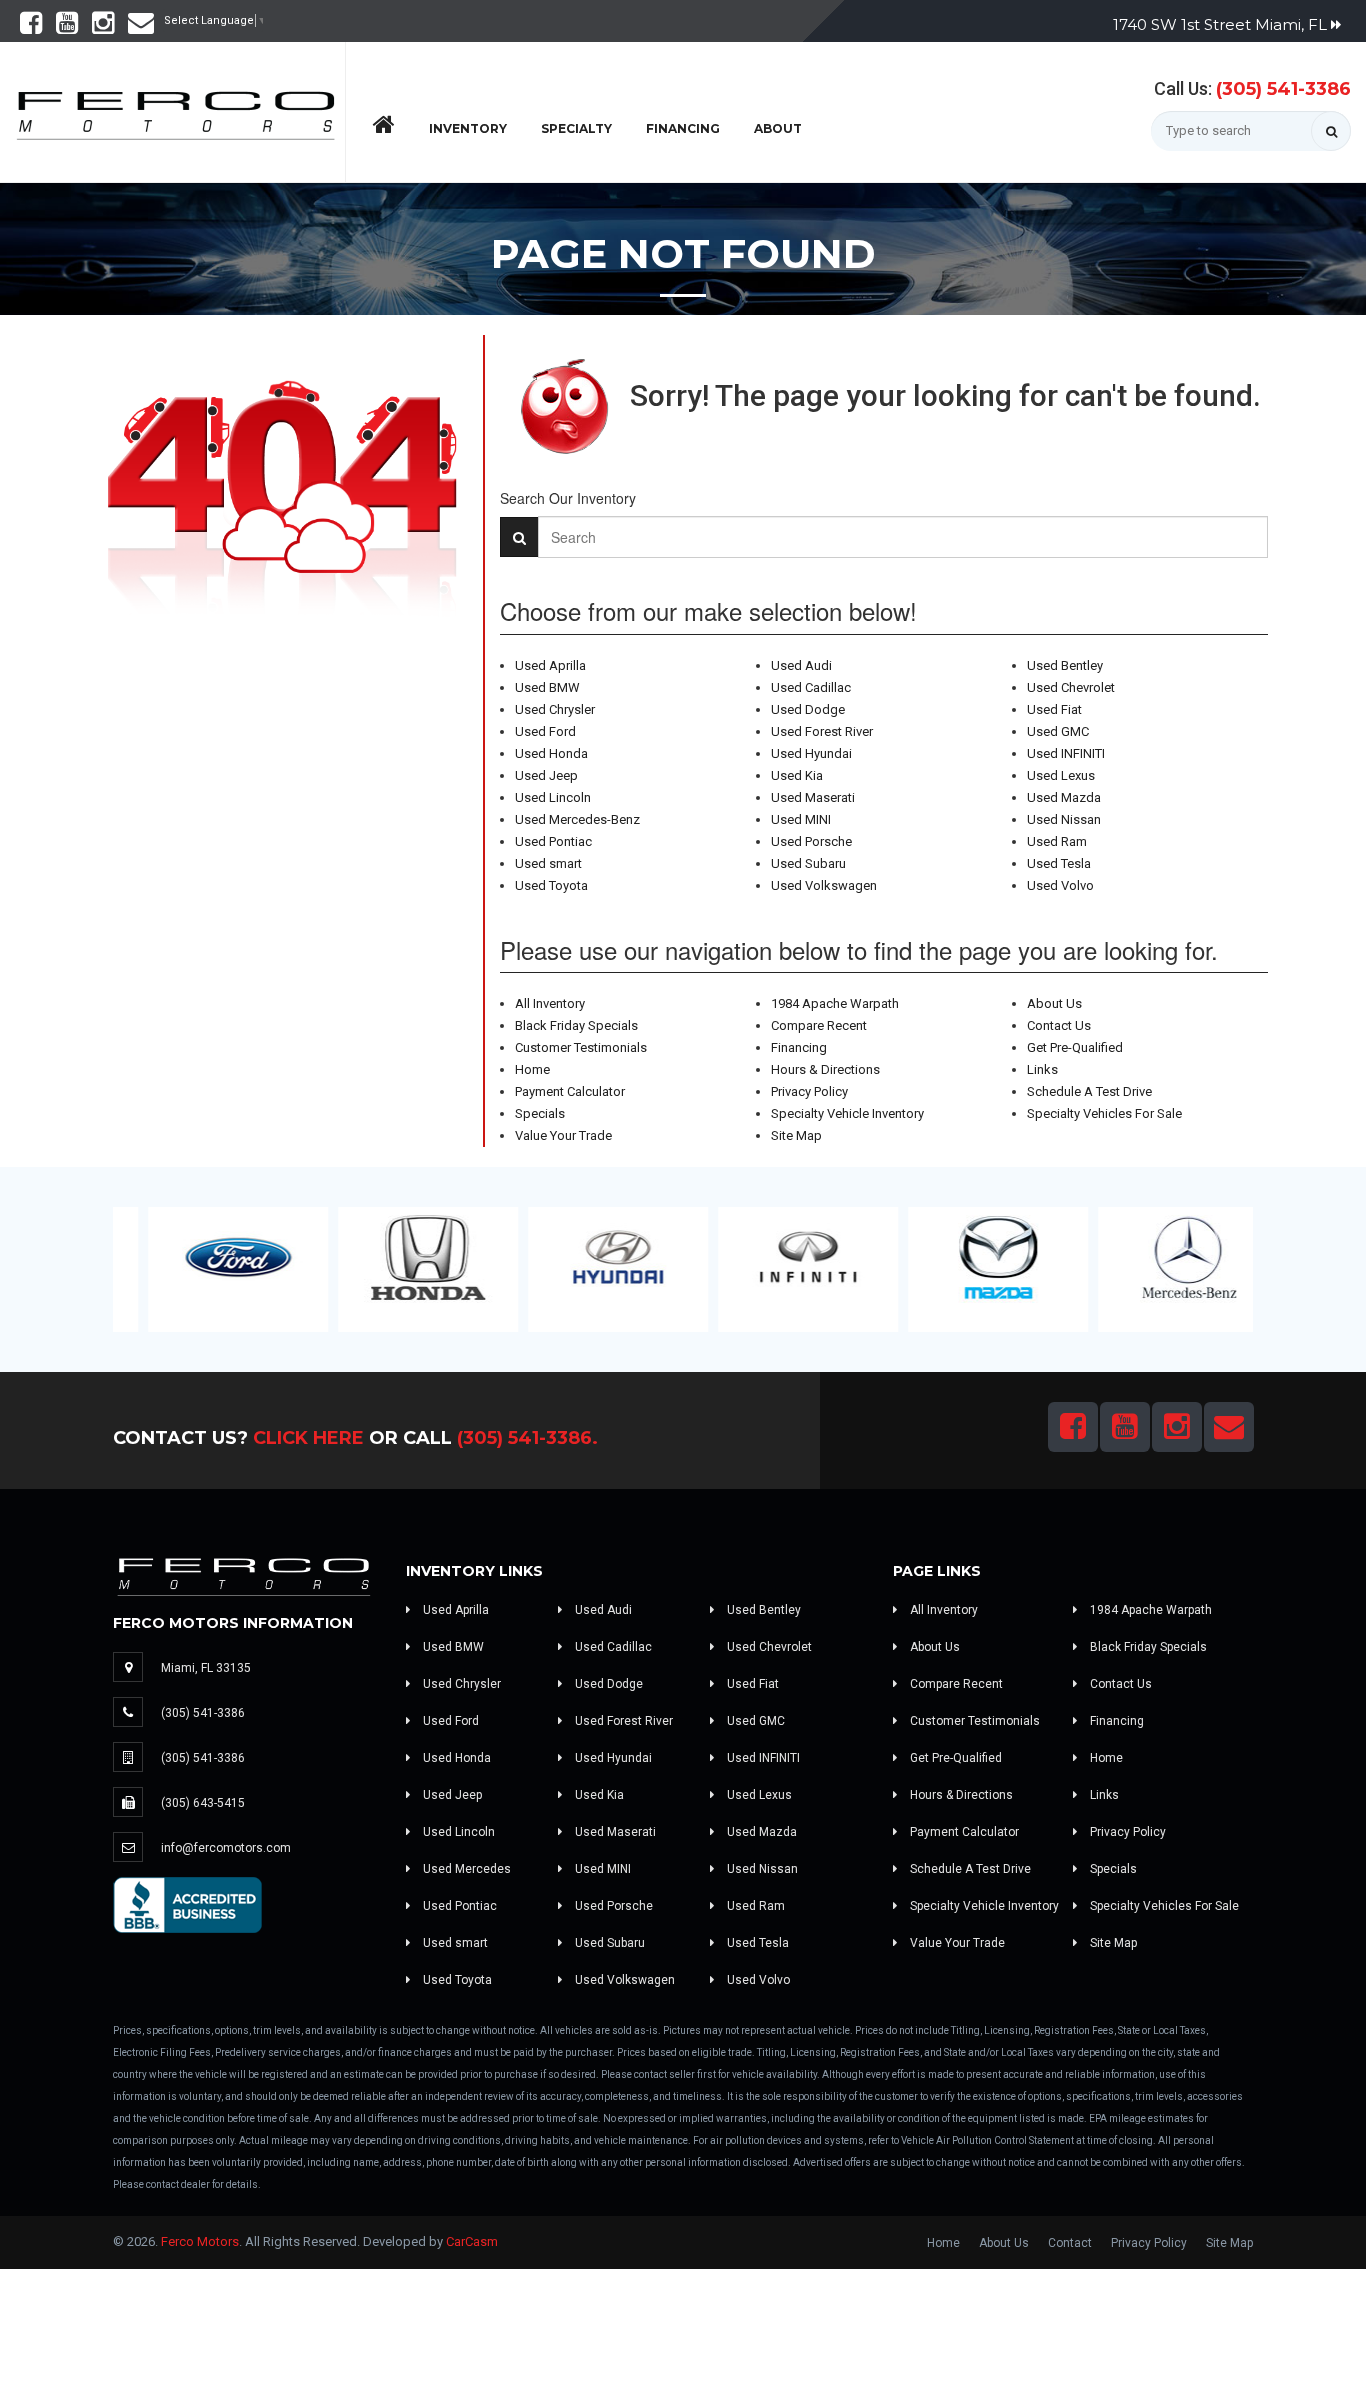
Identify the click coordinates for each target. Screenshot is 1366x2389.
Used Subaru (808, 863)
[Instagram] (103, 27)
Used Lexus (1061, 775)
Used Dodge (808, 709)
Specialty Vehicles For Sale (1104, 1113)
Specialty (576, 128)
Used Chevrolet (1071, 687)
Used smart (548, 863)
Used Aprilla (550, 665)
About (778, 128)
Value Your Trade (563, 1135)
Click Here (308, 1438)
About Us (1054, 1003)
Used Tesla (1059, 863)
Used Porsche (811, 841)
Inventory (468, 128)
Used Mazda (1064, 797)
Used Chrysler (555, 709)
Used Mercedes (465, 1869)
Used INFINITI (1066, 753)
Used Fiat (1054, 709)
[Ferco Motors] (175, 110)
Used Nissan (1064, 819)
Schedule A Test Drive (1089, 1091)
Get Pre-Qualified (1075, 1047)
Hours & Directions (825, 1069)
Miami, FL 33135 (206, 1668)
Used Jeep (546, 775)
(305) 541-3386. (527, 1438)
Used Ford (545, 731)
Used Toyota (551, 885)
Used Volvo (1060, 885)
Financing (683, 128)
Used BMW (547, 687)
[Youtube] (67, 27)
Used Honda (551, 753)
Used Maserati (813, 797)
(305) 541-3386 (1283, 89)
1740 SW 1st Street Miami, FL (1222, 24)
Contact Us (1059, 1025)
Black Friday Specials (576, 1025)
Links (1042, 1069)
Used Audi (801, 665)
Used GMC (1058, 731)
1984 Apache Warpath (835, 1003)
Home (532, 1069)
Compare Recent (819, 1025)
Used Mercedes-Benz (577, 819)
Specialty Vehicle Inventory (847, 1113)
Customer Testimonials (581, 1047)
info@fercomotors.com (226, 1848)
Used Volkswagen (824, 885)
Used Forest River (822, 731)
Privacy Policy (809, 1091)
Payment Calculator (570, 1091)
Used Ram (1057, 841)
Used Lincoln (553, 797)
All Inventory (550, 1003)
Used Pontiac (553, 841)
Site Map (796, 1135)
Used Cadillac (811, 687)
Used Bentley (1065, 665)
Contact (1070, 2243)
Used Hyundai (811, 753)
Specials (540, 1113)
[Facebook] (31, 27)
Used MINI (801, 819)
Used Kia (797, 775)
